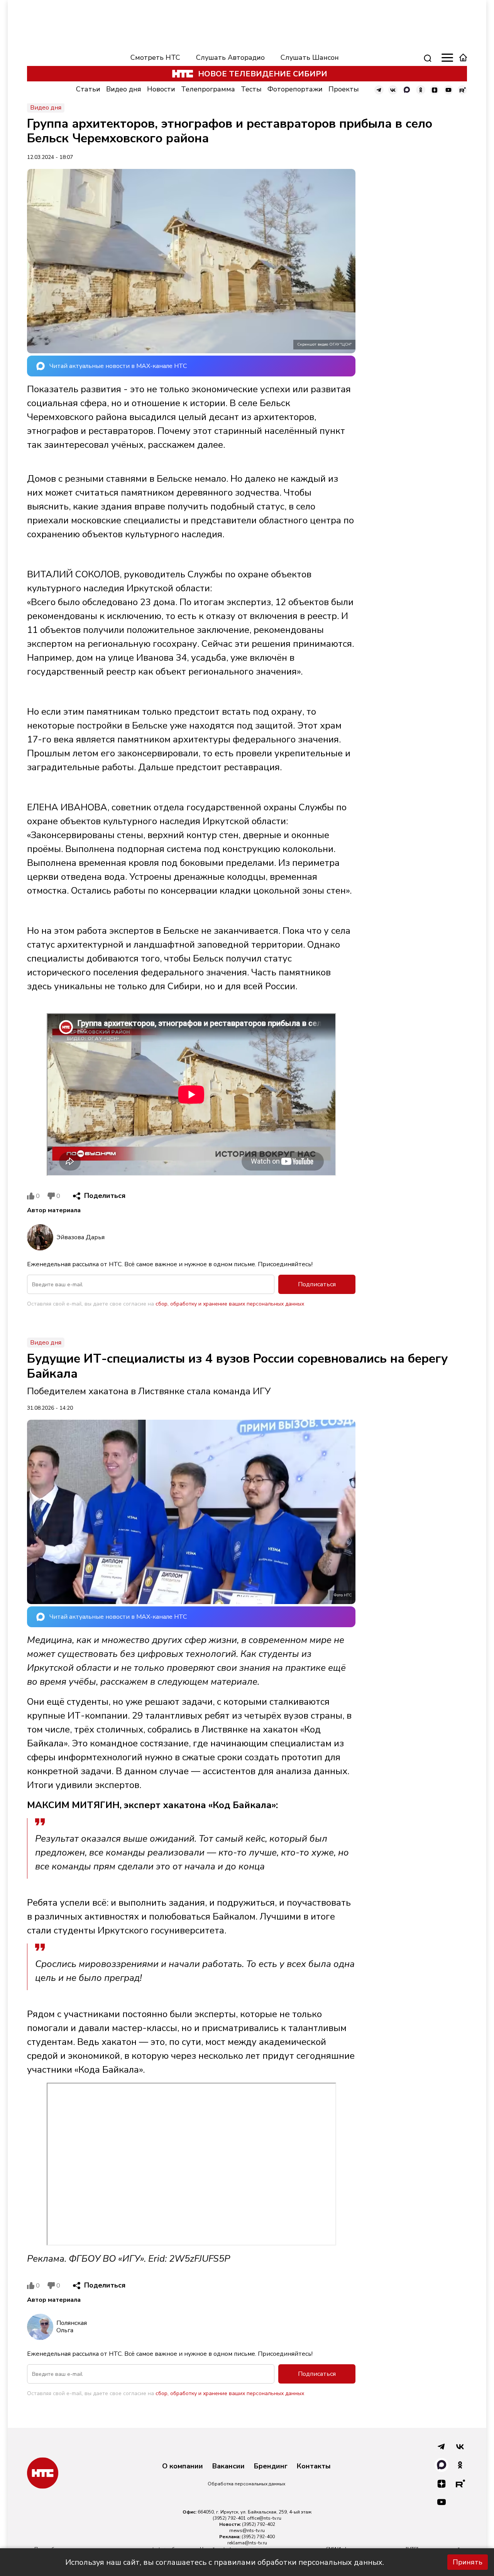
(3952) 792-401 (229, 2518)
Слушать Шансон (310, 57)
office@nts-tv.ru (264, 2518)
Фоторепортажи (295, 89)
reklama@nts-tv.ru (247, 2543)
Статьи (88, 89)
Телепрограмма (208, 89)
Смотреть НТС (155, 57)
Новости (161, 89)
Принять (468, 2562)
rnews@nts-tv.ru (247, 2530)
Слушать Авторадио (230, 57)
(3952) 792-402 (259, 2524)
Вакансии (228, 2466)
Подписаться (317, 1284)
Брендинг (271, 2466)
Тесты (251, 89)
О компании (183, 2466)
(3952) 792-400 (258, 2537)
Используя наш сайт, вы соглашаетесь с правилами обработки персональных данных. (225, 2562)
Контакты (314, 2466)
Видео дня (124, 89)
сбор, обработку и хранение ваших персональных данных (230, 1304)
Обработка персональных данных (246, 2484)
